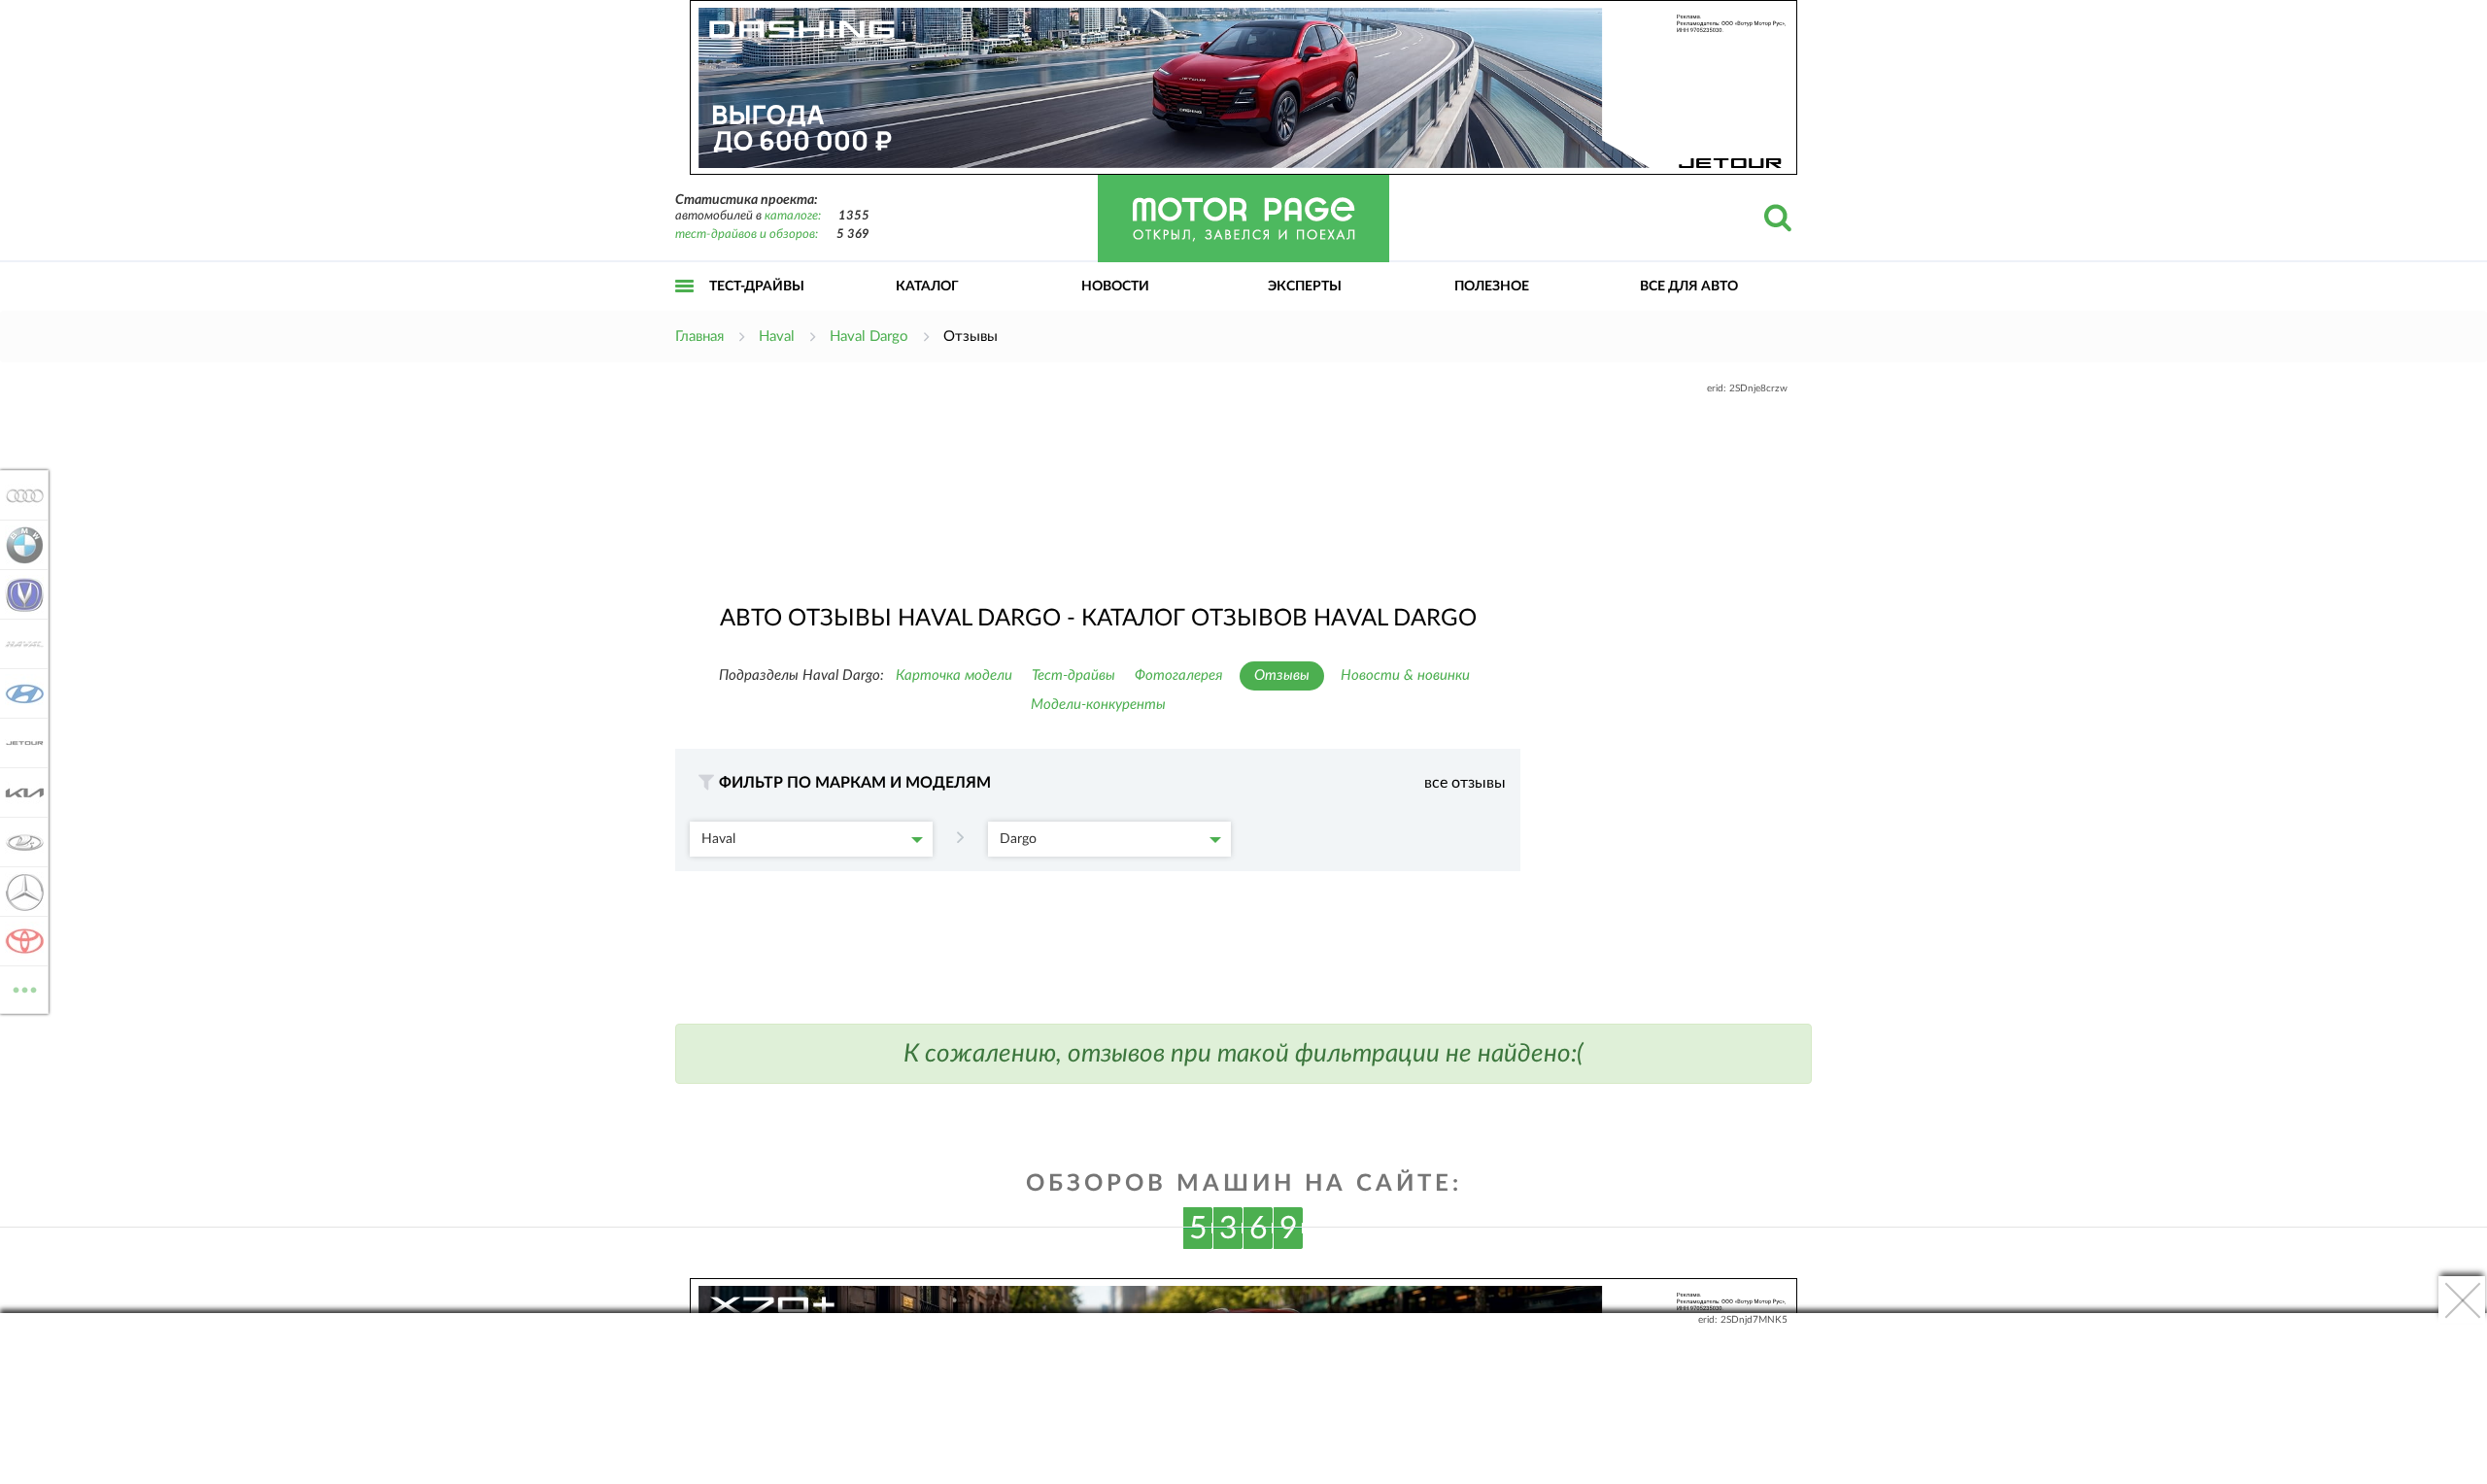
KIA (19, 793)
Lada (19, 842)
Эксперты (1305, 287)
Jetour (19, 743)
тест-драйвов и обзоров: (747, 235)
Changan (19, 594)
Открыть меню (685, 307)
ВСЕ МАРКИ (25, 983)
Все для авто (1689, 287)
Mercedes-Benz (19, 892)
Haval (718, 839)
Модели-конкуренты (1098, 705)
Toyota (19, 941)
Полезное (1492, 287)
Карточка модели (954, 675)
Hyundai (19, 693)
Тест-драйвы (757, 287)
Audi (19, 495)
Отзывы (1282, 675)
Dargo (1018, 839)
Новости (1115, 287)
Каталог (927, 287)
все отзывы (1465, 783)
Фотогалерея (1179, 675)
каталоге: (793, 216)
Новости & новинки (1405, 675)
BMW (19, 545)
